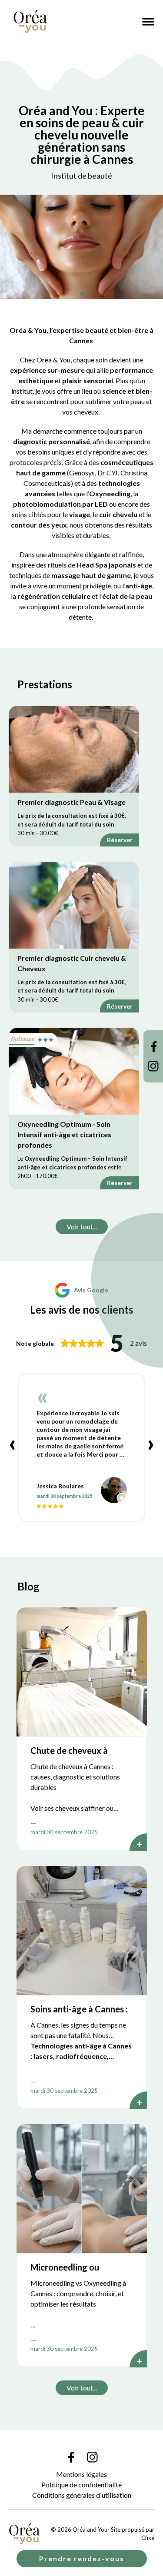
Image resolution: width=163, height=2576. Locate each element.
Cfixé (148, 2538)
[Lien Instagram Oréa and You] (153, 1066)
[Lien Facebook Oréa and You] (153, 1047)
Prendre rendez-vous (82, 2558)
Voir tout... (82, 1227)
